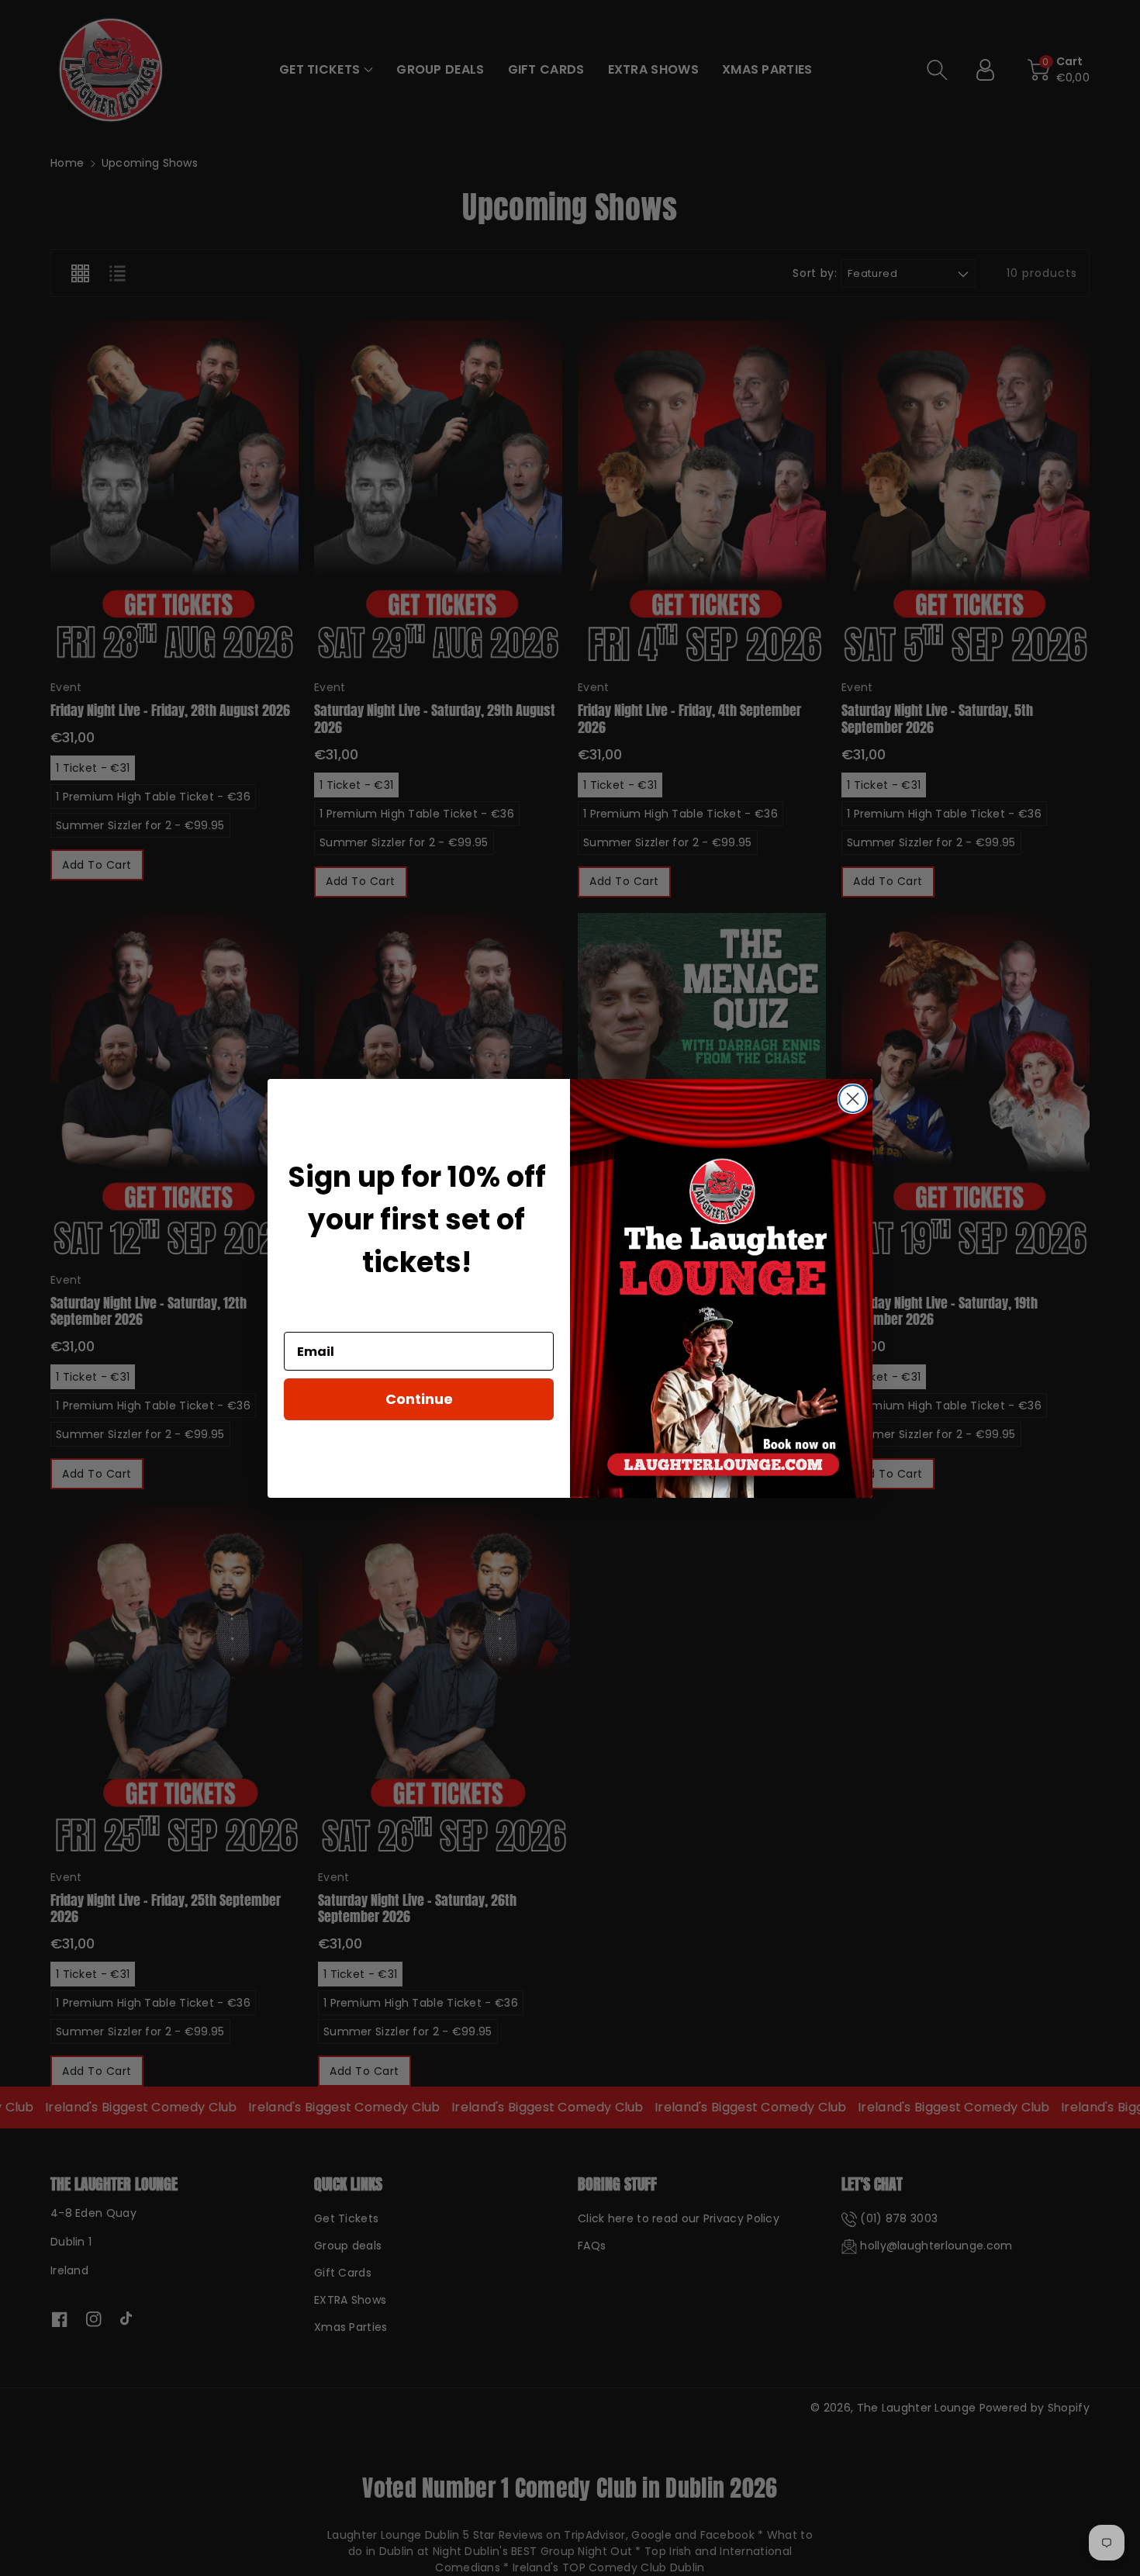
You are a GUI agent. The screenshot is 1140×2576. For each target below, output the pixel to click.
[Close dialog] (853, 1099)
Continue (419, 1399)
